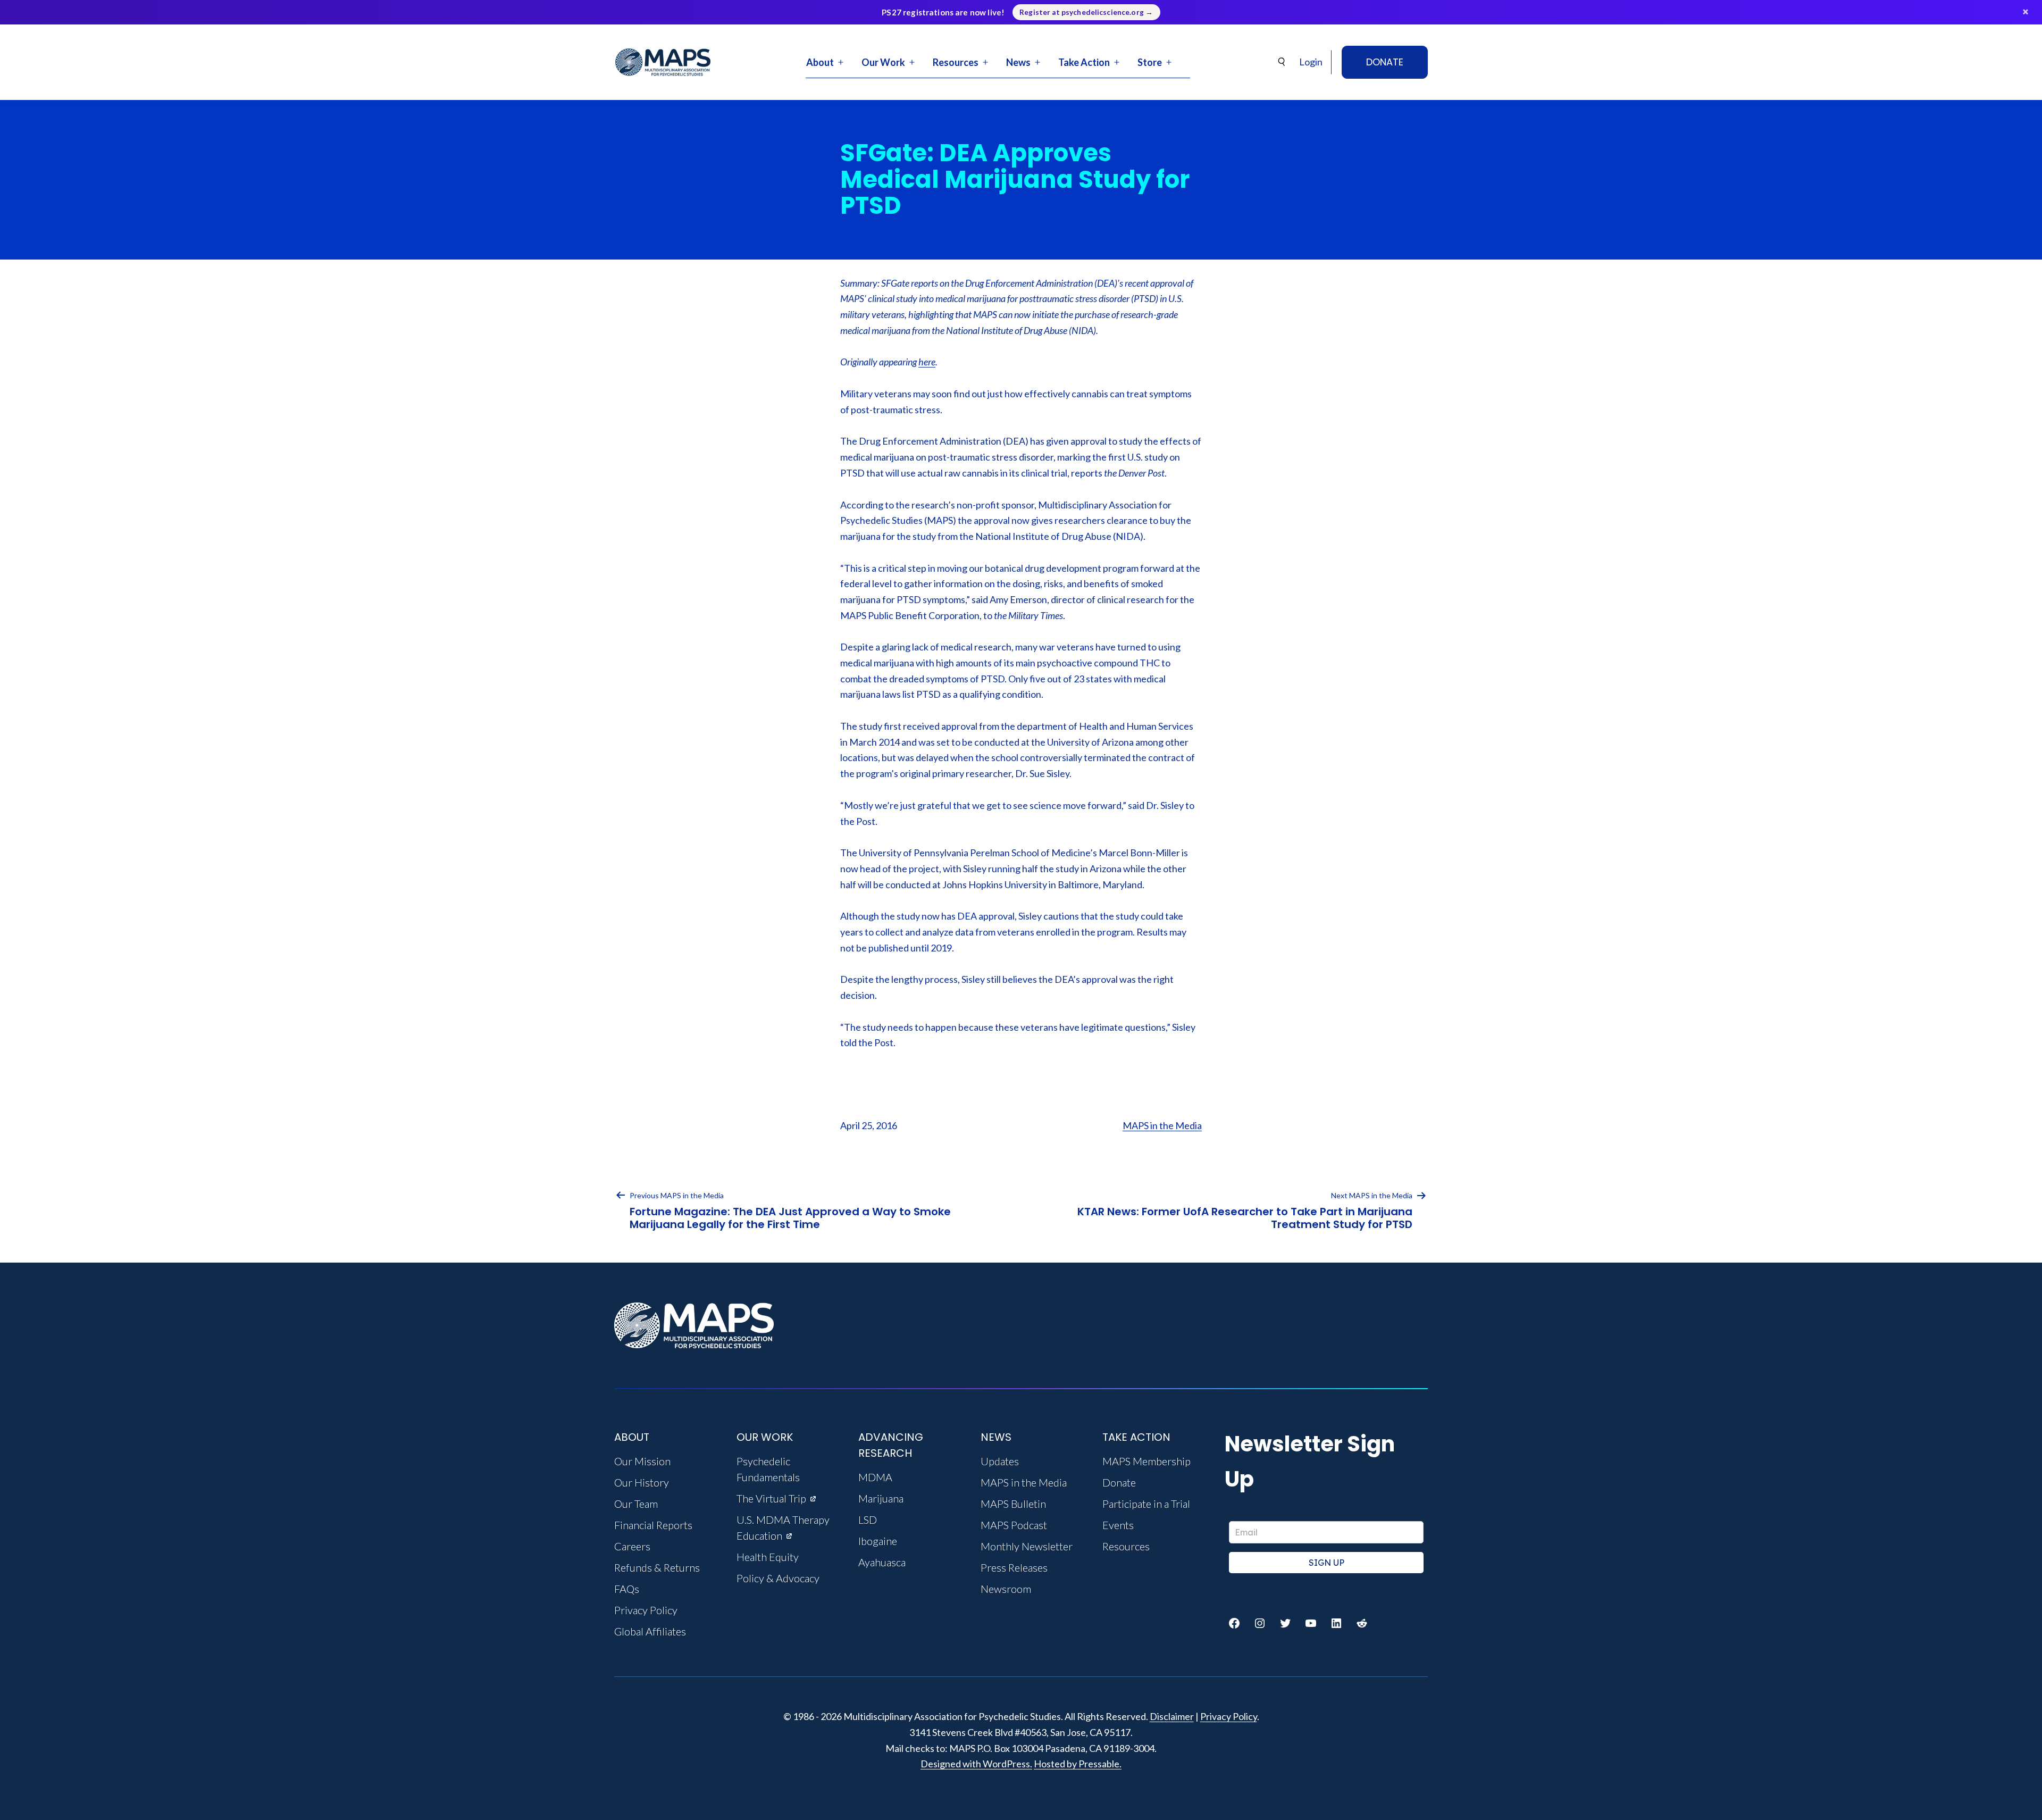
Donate (1385, 62)
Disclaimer (1172, 1716)
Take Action (1084, 62)
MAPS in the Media (1162, 1125)
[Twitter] (1285, 1623)
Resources (956, 62)
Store (1150, 62)
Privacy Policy (1229, 1716)
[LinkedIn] (1336, 1623)
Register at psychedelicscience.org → (1086, 12)
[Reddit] (1362, 1623)
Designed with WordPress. (976, 1764)
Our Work (883, 62)
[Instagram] (1260, 1623)
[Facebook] (1234, 1623)
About (820, 62)
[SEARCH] (1282, 62)
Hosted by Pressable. (1078, 1764)
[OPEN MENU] (841, 62)
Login (1311, 62)
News (1018, 62)
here (927, 362)
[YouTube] (1311, 1623)
